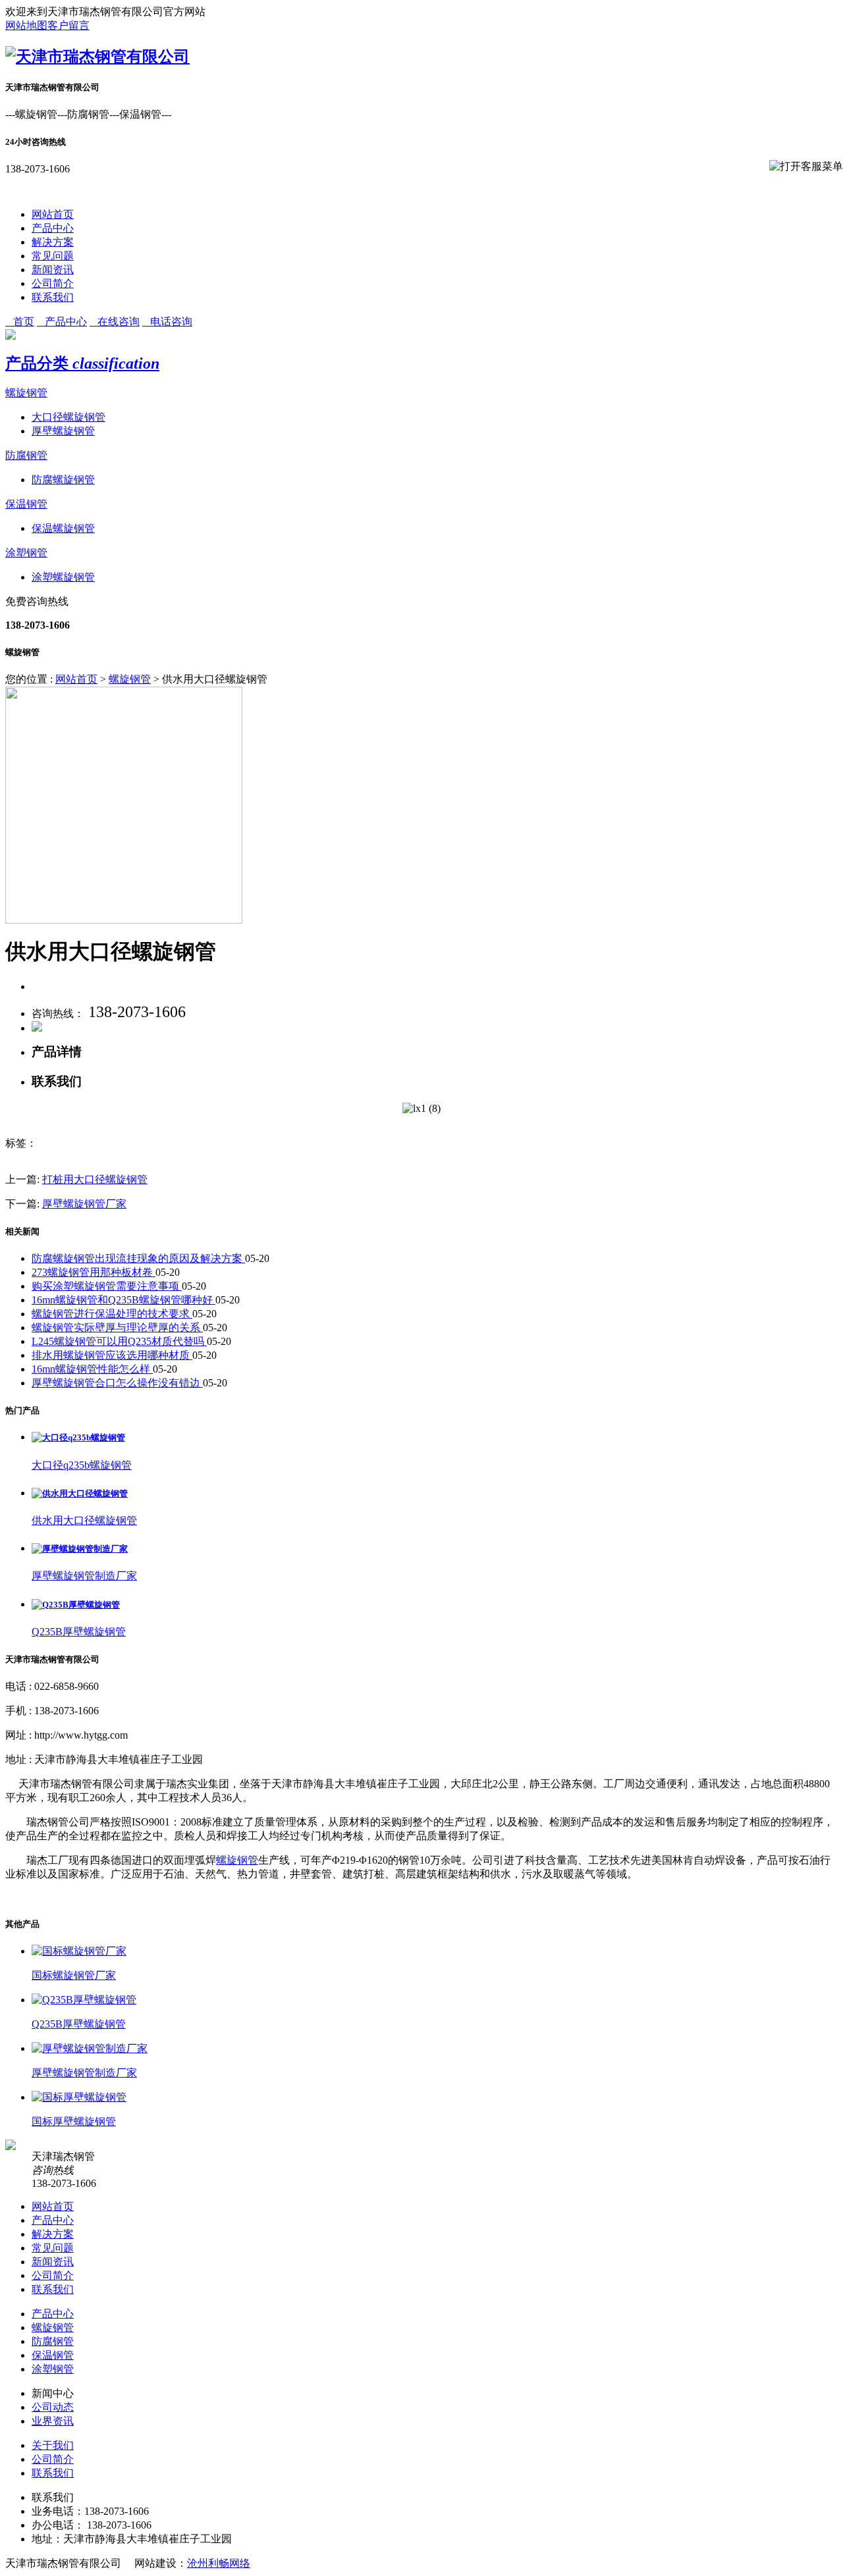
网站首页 (53, 214)
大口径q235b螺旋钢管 (82, 1465)
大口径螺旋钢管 (68, 417)
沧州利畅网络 (219, 2563)
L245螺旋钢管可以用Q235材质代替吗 (119, 1341)
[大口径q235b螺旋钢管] (78, 1437)
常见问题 (53, 256)
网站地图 (26, 25)
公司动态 (53, 2407)
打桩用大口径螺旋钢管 (95, 1179)
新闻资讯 (53, 270)
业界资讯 (53, 2421)
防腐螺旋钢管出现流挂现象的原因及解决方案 (138, 1258)
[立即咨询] (37, 1028)
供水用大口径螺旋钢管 (84, 1520)
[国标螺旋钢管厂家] (79, 1951)
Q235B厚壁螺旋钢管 (79, 1632)
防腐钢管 (26, 455)
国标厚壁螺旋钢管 (74, 2121)
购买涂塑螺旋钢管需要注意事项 (107, 1286)
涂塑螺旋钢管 (63, 577)
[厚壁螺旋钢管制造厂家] (80, 1549)
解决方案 (53, 242)
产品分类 (82, 363)
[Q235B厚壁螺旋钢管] (76, 1605)
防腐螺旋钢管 (63, 480)
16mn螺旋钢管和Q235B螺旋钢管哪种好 (123, 1300)
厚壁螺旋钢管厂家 (84, 1204)
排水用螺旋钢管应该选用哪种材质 (112, 1355)
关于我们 (53, 2445)
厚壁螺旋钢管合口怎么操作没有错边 (117, 1383)
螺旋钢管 (26, 393)
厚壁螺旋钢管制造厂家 (84, 1576)
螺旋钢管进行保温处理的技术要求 (112, 1314)
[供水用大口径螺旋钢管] (80, 1493)
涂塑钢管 (26, 553)
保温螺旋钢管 (63, 528)
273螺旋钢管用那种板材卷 (94, 1272)
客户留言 (68, 25)
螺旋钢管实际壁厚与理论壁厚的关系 (117, 1327)
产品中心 (53, 228)
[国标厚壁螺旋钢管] (79, 2097)
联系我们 (53, 297)
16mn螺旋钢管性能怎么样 (92, 1369)
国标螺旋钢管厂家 (74, 1975)
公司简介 (53, 283)
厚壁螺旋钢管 (63, 431)
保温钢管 (26, 504)
